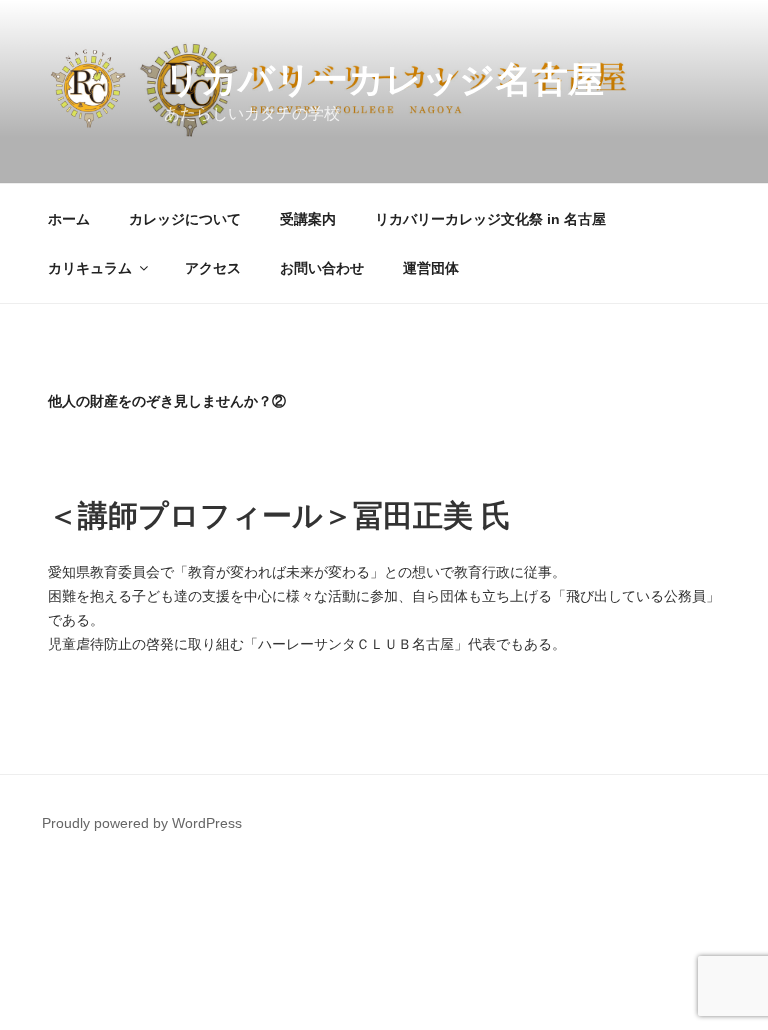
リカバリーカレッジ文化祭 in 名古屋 (490, 219)
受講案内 (308, 219)
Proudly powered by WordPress (142, 823)
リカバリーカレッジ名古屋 (384, 79)
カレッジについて (185, 219)
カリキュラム (90, 268)
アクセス (213, 268)
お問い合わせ (322, 268)
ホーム (69, 219)
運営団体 (431, 268)
